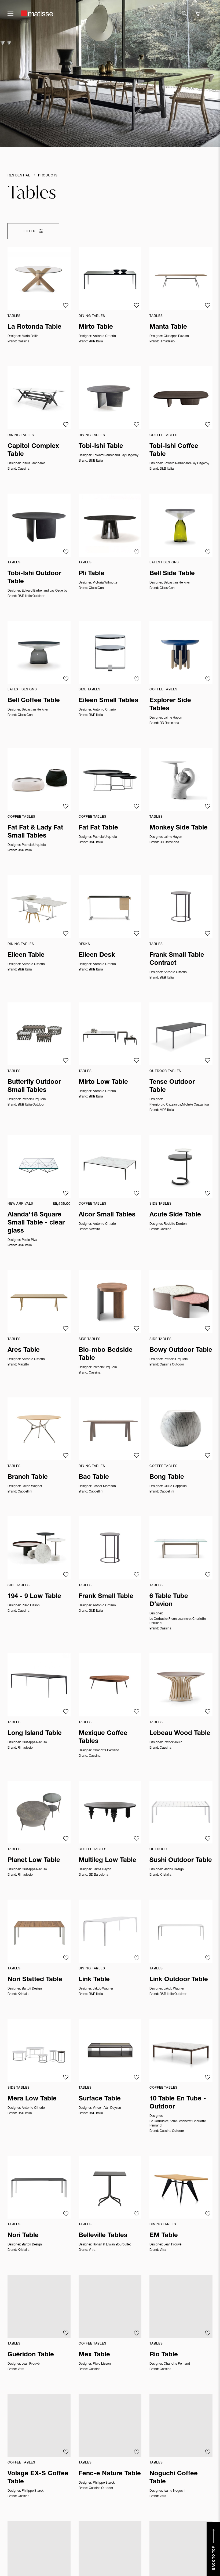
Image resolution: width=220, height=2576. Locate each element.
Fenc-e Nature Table (110, 2474)
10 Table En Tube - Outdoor (178, 2103)
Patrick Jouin (173, 1742)
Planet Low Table (34, 1861)
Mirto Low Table (103, 1082)
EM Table (164, 2236)
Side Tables (90, 690)
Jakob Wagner (32, 1486)
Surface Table (100, 2099)
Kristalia (165, 1875)
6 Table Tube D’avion (169, 1601)
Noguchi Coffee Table (174, 2478)
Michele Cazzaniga (195, 1105)
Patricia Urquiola (34, 845)
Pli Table (91, 574)
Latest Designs (164, 563)
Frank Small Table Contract (177, 959)
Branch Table (28, 1477)
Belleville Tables (103, 2236)
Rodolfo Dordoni (176, 1224)
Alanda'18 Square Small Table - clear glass (36, 1223)
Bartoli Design (174, 1869)
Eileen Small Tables (108, 701)
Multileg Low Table (107, 1861)
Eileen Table (26, 955)
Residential (19, 176)
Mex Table (94, 2355)
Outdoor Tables (165, 1071)
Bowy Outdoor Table (181, 1350)
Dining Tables (92, 316)
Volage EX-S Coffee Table (38, 2478)
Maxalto (94, 1229)
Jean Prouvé (173, 2245)
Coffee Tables (163, 435)
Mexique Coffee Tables (103, 1738)
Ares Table (24, 1350)
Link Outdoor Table (179, 1980)
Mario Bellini (31, 336)
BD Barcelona (169, 723)
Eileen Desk (97, 955)
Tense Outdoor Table (172, 1086)
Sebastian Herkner (177, 583)
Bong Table (167, 1477)
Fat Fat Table (98, 828)
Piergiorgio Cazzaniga (165, 1105)
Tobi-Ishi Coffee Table (174, 451)
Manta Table (168, 327)
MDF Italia (167, 1110)
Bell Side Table (172, 574)
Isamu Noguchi (175, 2491)
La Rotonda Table (34, 327)
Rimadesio (167, 342)
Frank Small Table (106, 1597)
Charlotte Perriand (106, 1751)
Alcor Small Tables (107, 1215)
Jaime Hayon (173, 718)
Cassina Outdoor (172, 1365)
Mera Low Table (32, 2099)
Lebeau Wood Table (180, 1734)
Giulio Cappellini (176, 1486)
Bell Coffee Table (34, 701)
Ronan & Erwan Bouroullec (112, 2245)
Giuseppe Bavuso (176, 336)
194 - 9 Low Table (34, 1597)
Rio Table (164, 2355)
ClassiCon (96, 588)
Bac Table (94, 1477)
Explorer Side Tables (170, 705)
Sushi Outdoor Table (181, 1861)
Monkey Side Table (179, 828)
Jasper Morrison (104, 1486)
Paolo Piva (29, 1240)
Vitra (92, 2250)
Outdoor (158, 1849)
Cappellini (25, 1492)
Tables (14, 316)
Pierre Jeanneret (33, 463)
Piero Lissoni (31, 1606)
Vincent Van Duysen (107, 2108)
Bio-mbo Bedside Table (106, 1354)
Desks (84, 944)
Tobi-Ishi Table (101, 447)
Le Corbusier (159, 1619)
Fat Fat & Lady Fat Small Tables (35, 832)
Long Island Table (35, 1734)
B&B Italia (96, 342)
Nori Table (23, 2236)
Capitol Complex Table (33, 451)
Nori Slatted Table (35, 1980)
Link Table (94, 1980)
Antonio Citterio (104, 336)
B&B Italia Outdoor (31, 596)
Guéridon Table (31, 2355)
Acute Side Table (175, 1215)
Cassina (23, 342)
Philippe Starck (33, 2491)
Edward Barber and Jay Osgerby (116, 455)
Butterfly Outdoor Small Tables (34, 1086)
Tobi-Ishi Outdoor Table (34, 578)
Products (48, 176)
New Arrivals (20, 1204)
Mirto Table (96, 327)
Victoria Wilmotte (105, 583)
